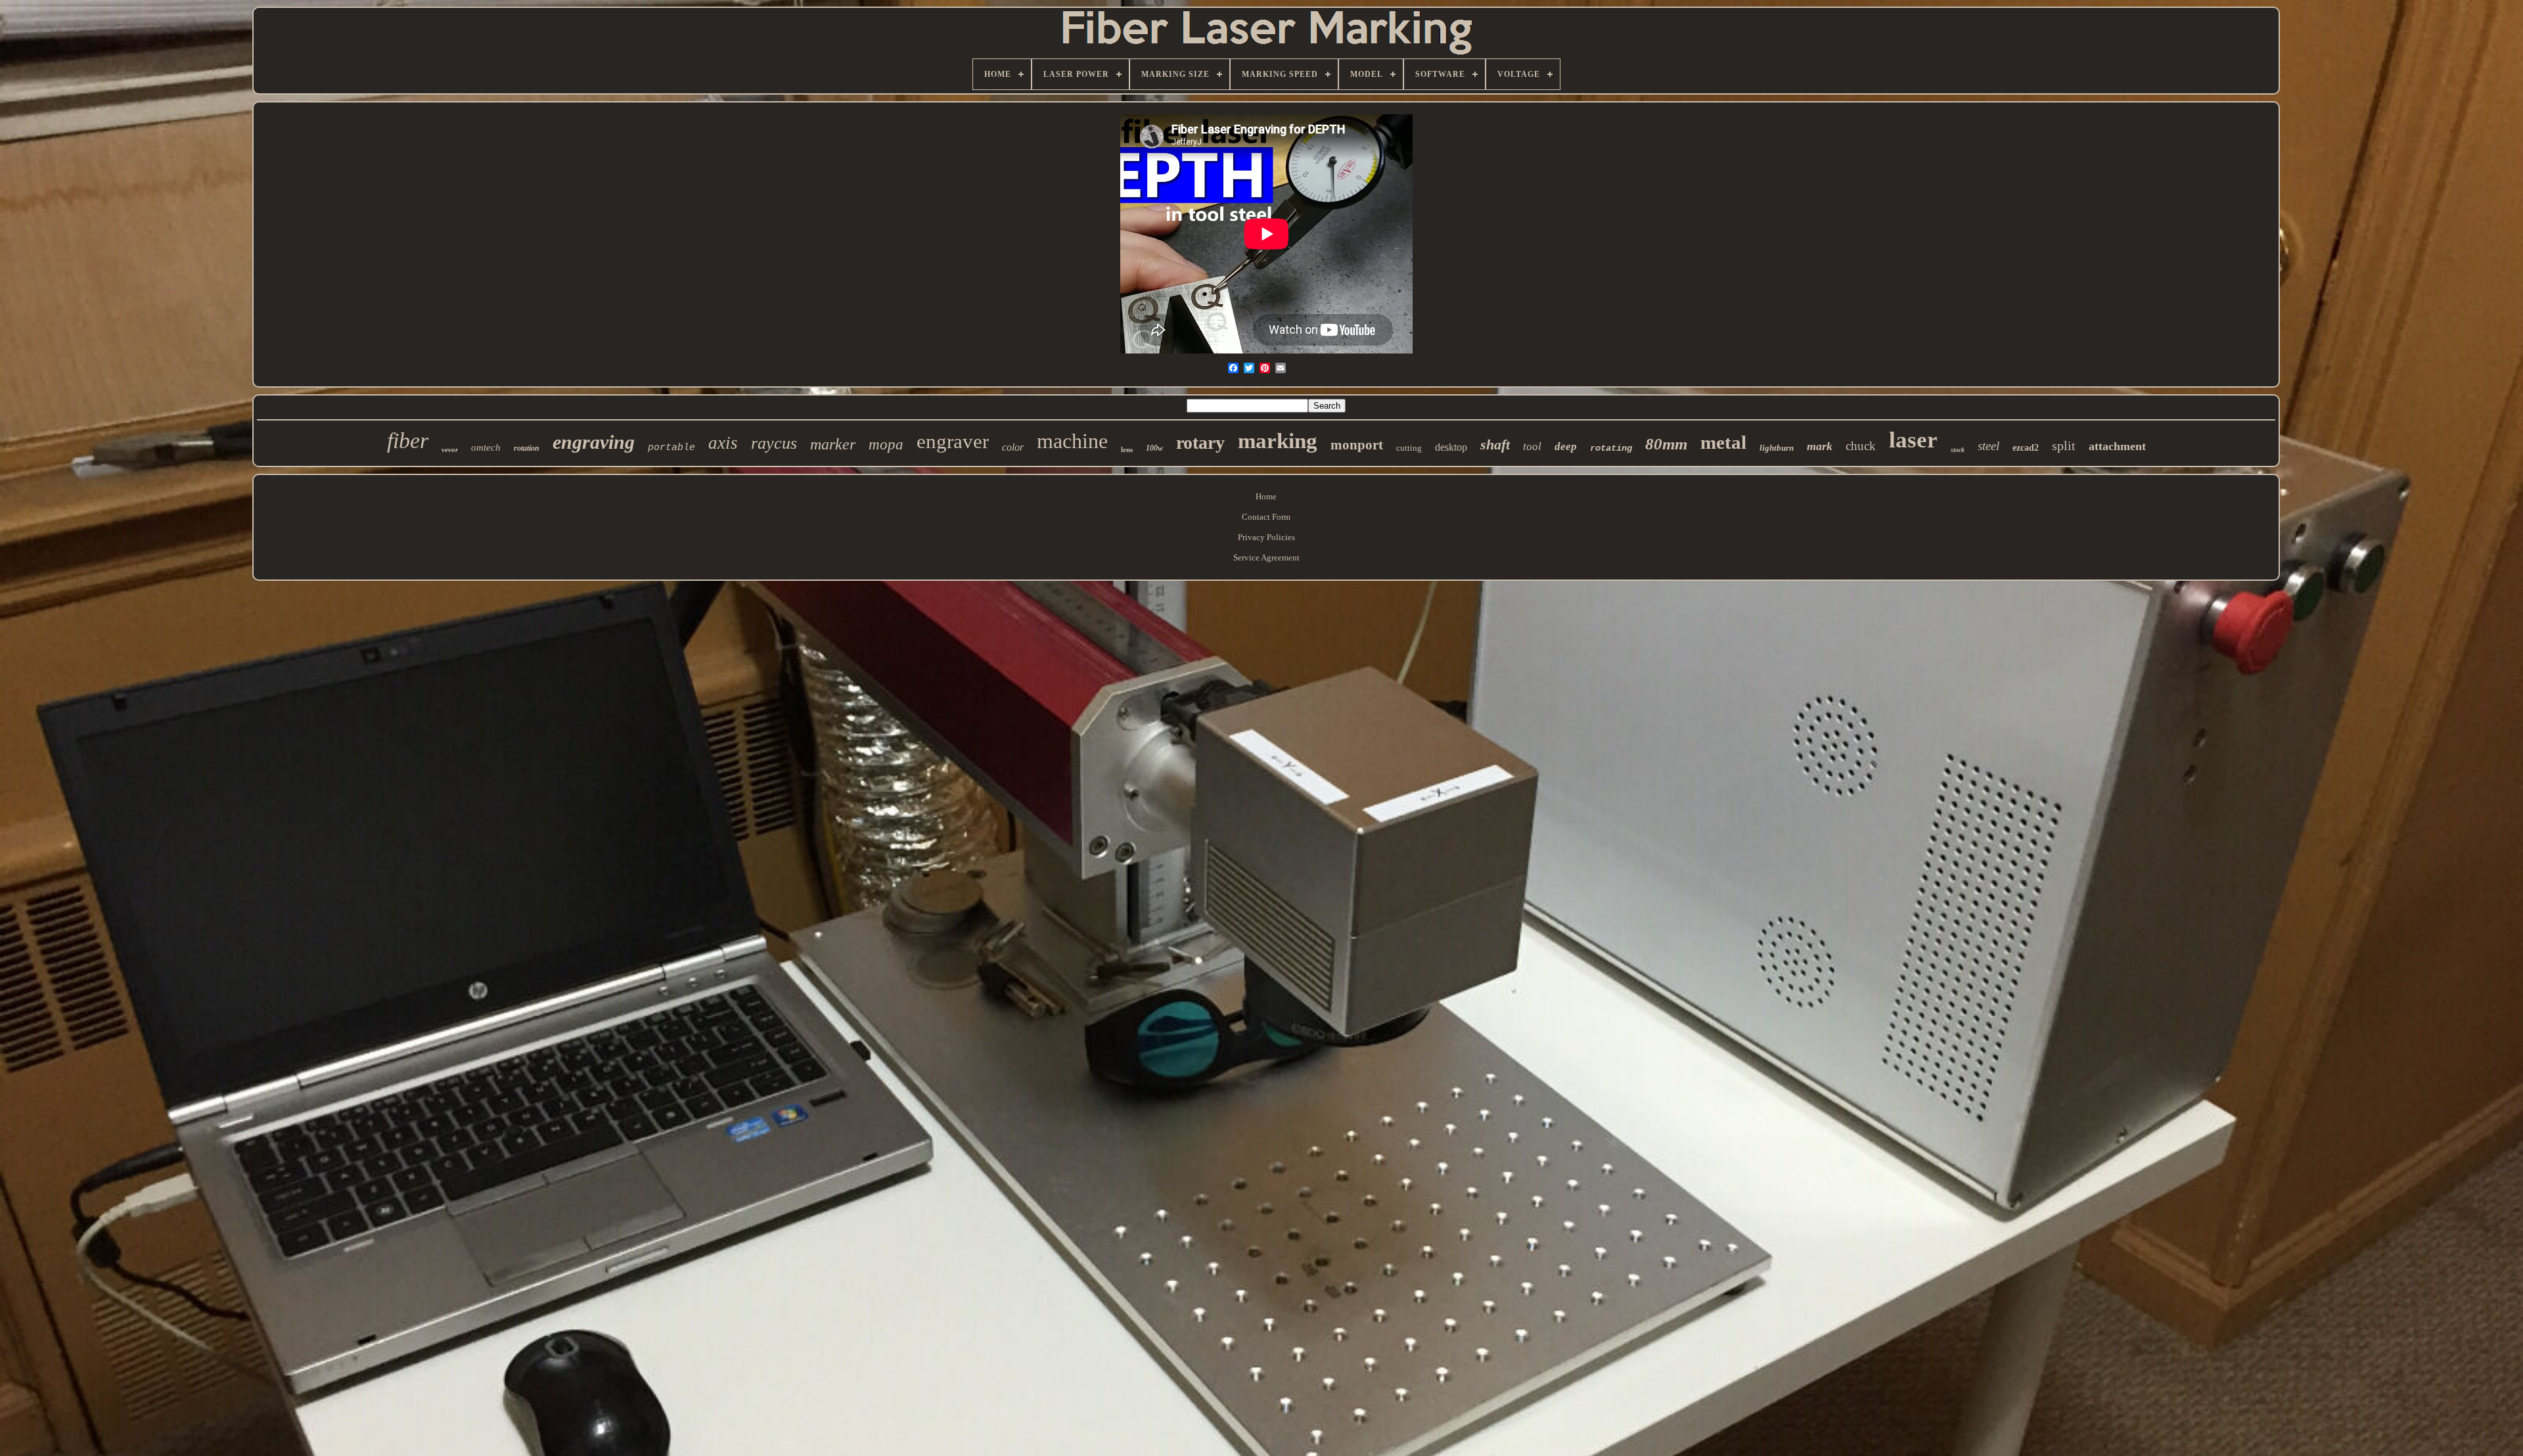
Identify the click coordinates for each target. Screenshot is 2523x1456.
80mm (1666, 444)
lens (1127, 449)
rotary (1200, 443)
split (2064, 445)
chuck (1861, 446)
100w (1154, 448)
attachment (2117, 446)
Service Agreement (1266, 557)
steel (1989, 446)
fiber (408, 441)
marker (833, 444)
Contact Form (1266, 517)
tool (1532, 446)
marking (1278, 441)
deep (1566, 446)
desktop (1451, 447)
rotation (527, 448)
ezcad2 (2026, 448)
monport (1357, 445)
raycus (774, 443)
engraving (594, 442)
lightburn (1777, 448)
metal (1723, 442)
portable (671, 448)
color (1013, 447)
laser (1913, 440)
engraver (953, 441)
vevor (450, 449)
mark (1820, 446)
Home (1266, 496)
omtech (486, 447)
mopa (886, 444)
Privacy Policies (1266, 537)
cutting (1409, 448)
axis (723, 443)
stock (1958, 450)
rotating (1611, 448)
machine (1072, 441)
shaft (1495, 444)
